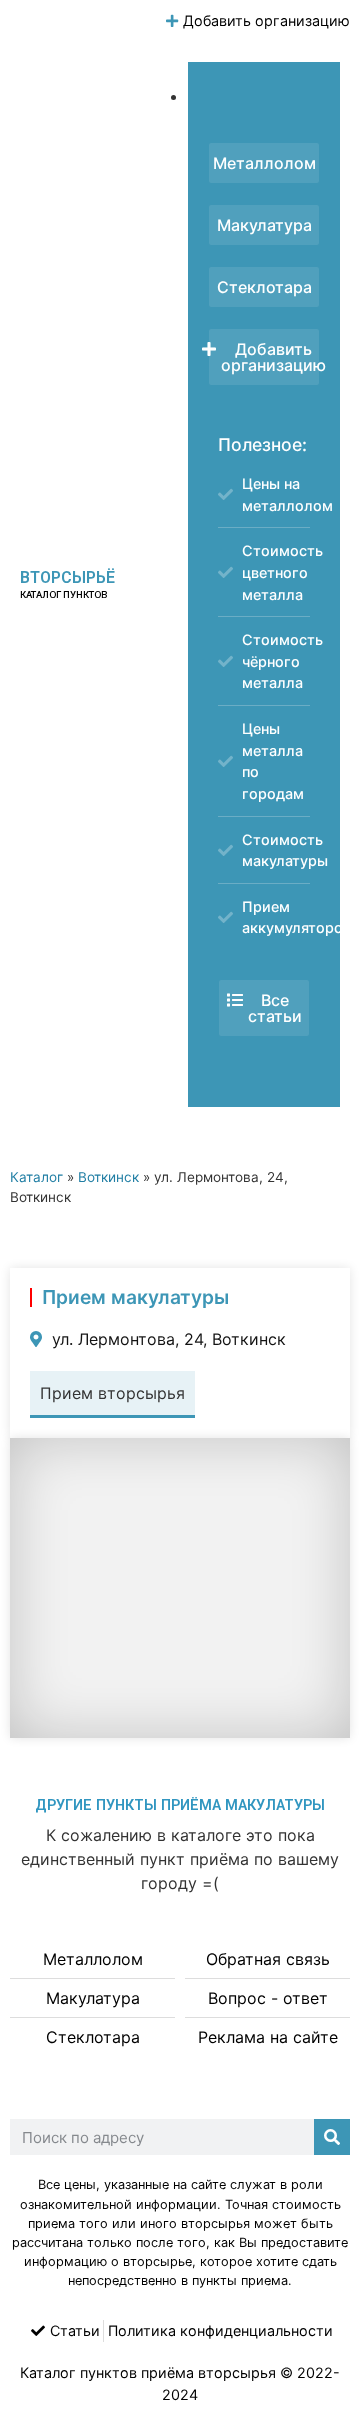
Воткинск (108, 1177)
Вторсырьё (67, 577)
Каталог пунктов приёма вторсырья (148, 2372)
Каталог (36, 1177)
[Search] (332, 2137)
